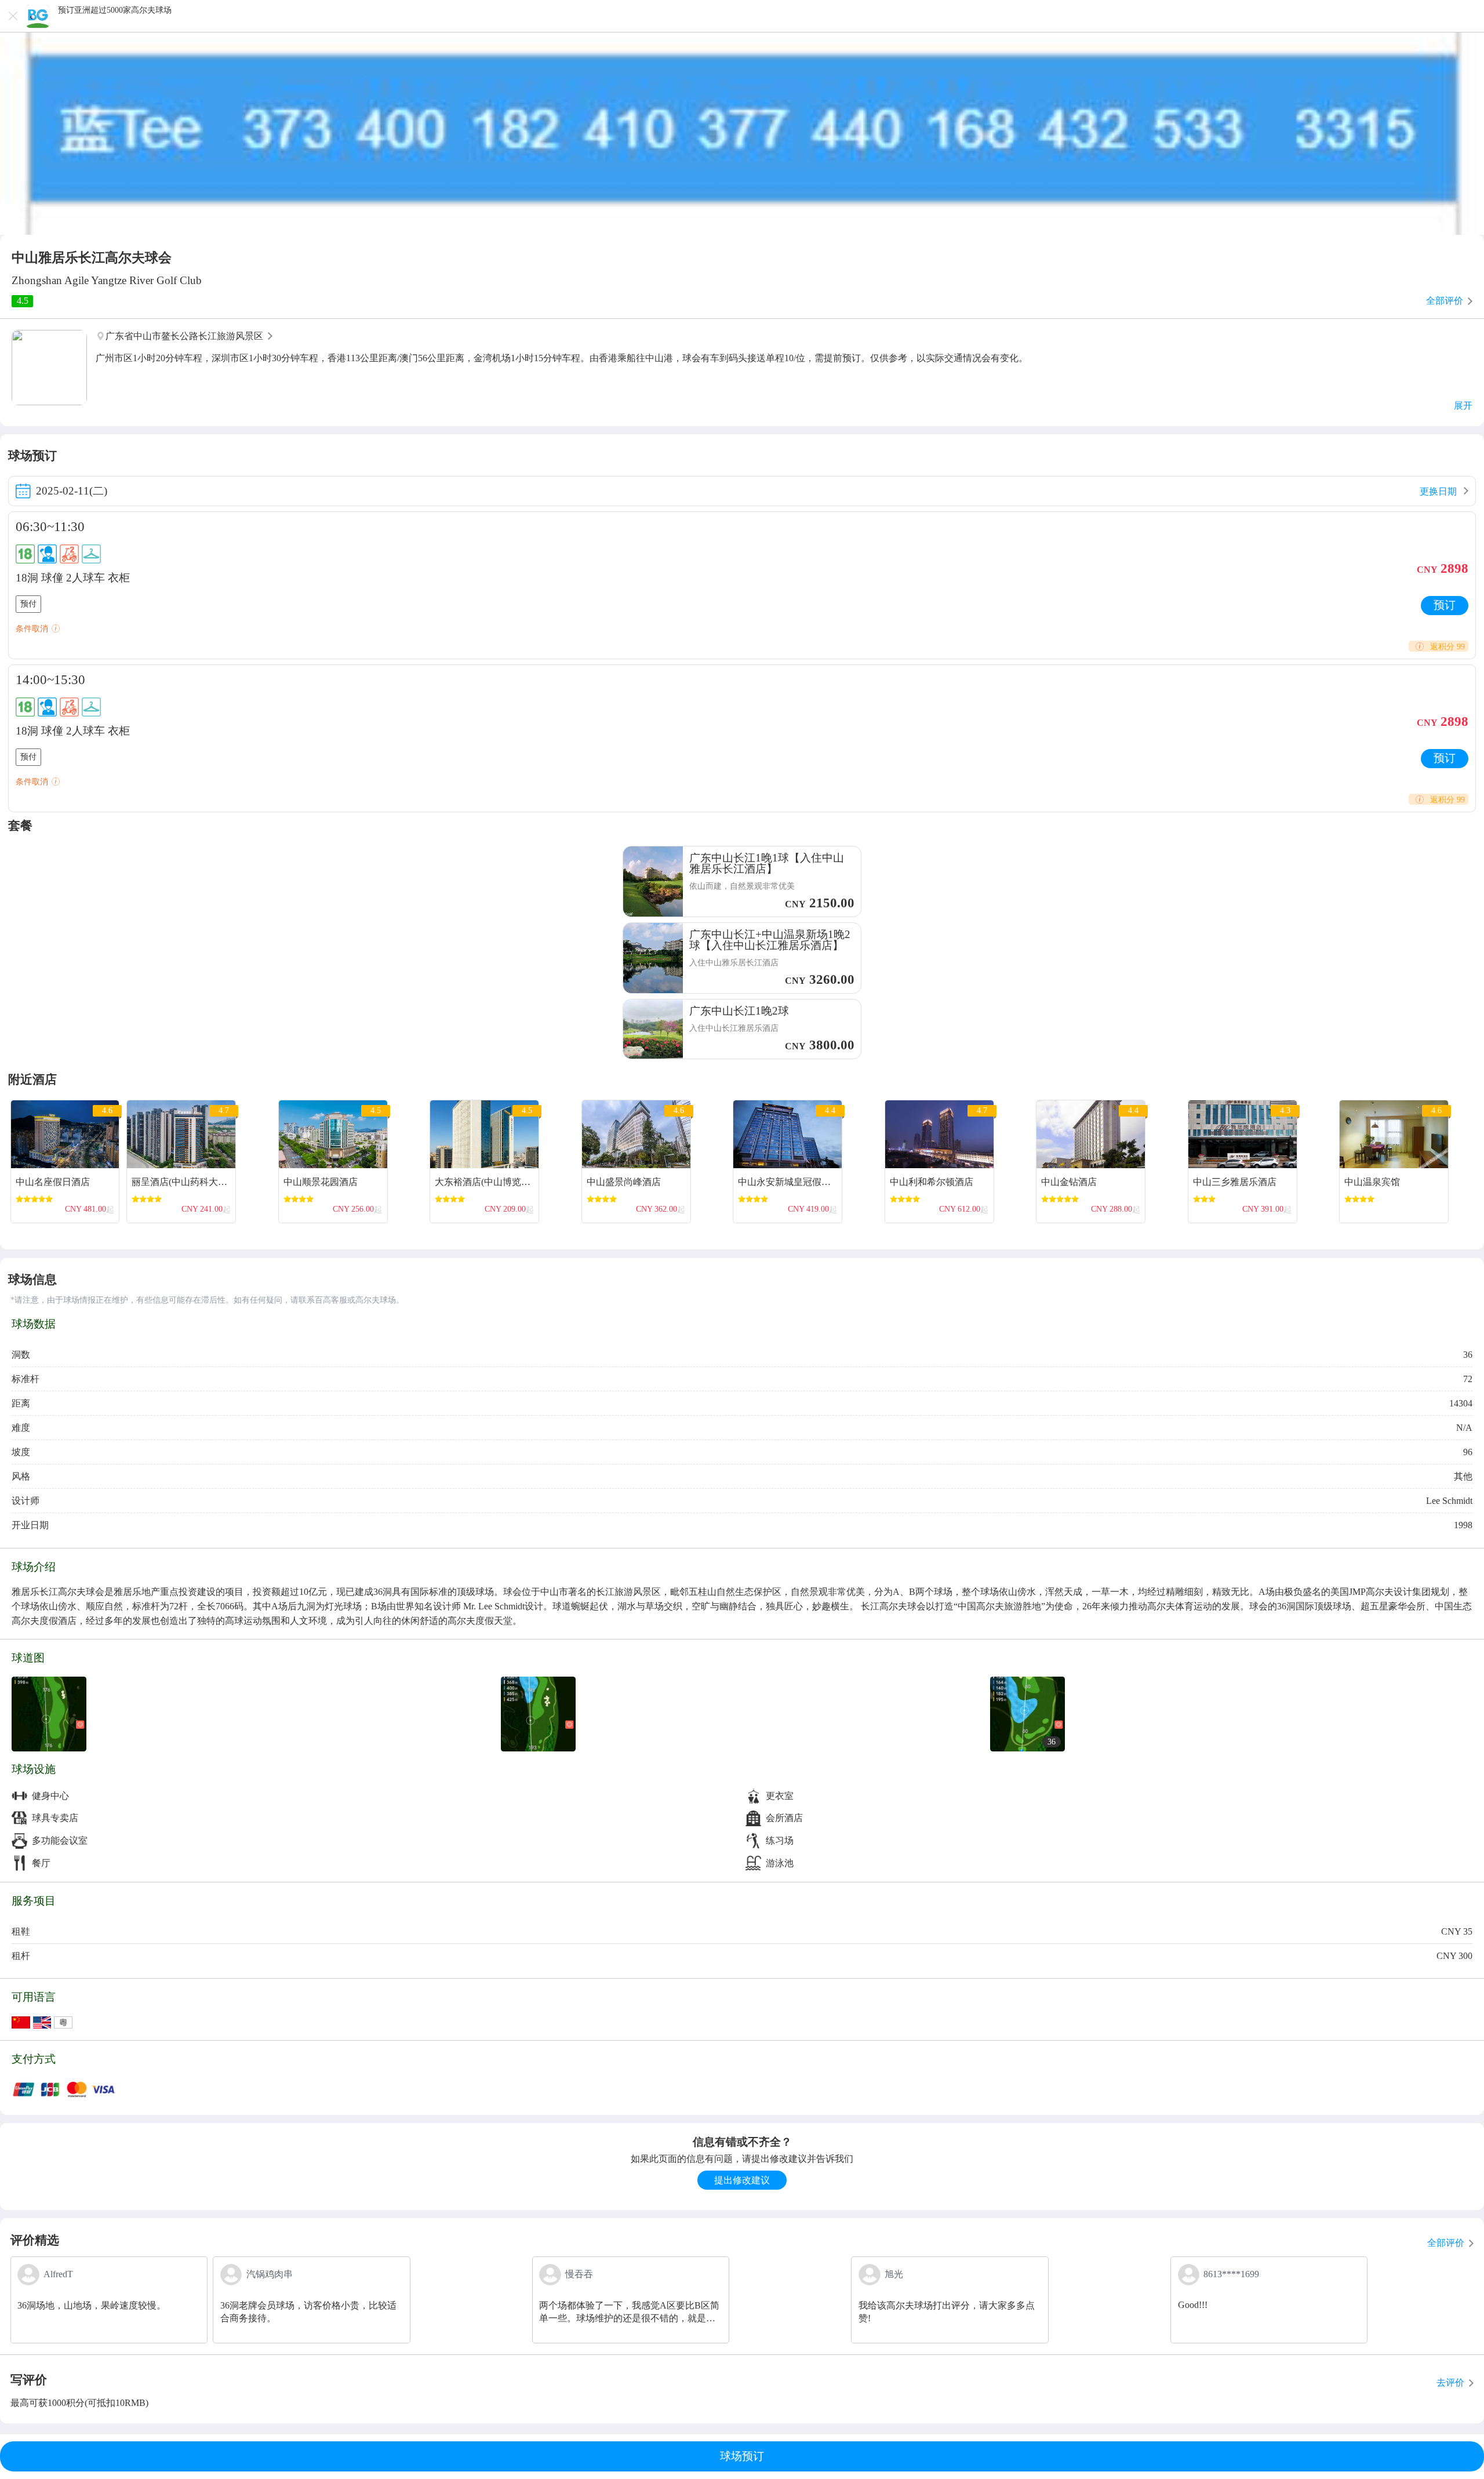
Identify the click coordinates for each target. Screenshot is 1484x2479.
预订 (1445, 605)
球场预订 (742, 2456)
